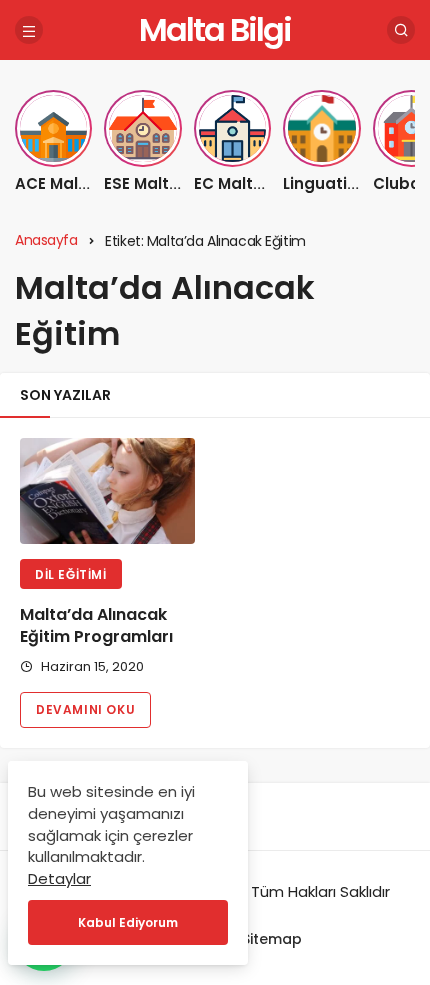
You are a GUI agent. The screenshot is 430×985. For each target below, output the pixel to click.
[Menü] (29, 30)
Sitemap (272, 939)
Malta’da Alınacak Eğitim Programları (96, 625)
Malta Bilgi (215, 29)
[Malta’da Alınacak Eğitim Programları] (107, 491)
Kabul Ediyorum (128, 922)
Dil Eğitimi (71, 574)
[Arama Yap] (401, 30)
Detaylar (59, 878)
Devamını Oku (85, 709)
